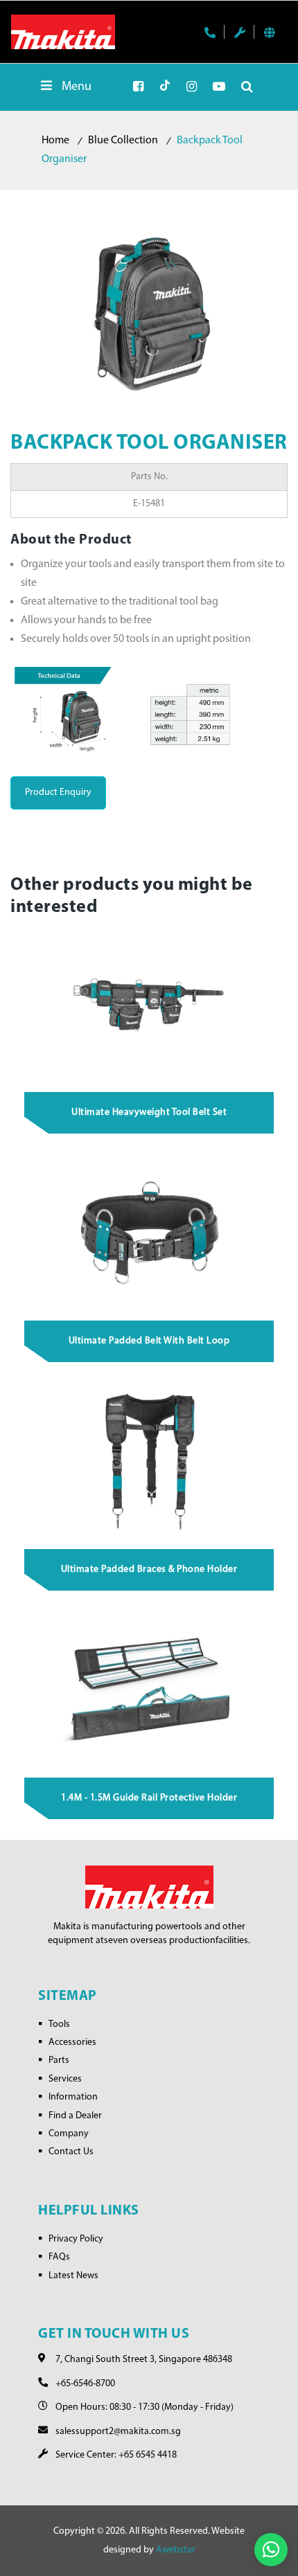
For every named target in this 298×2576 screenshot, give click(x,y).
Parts (59, 2060)
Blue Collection (123, 141)
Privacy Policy (76, 2239)
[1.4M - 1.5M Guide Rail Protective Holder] (150, 1690)
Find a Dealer (75, 2116)
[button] (271, 2550)
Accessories (72, 2042)
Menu (77, 87)
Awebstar (176, 2550)
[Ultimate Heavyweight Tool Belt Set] (150, 1004)
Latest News (73, 2276)
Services (65, 2079)
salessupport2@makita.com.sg (118, 2432)
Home (55, 141)
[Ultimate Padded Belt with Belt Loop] (150, 1233)
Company (69, 2134)
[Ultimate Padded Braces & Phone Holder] (150, 1461)
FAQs (59, 2257)
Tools (59, 2024)
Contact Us (71, 2152)
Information (73, 2097)
